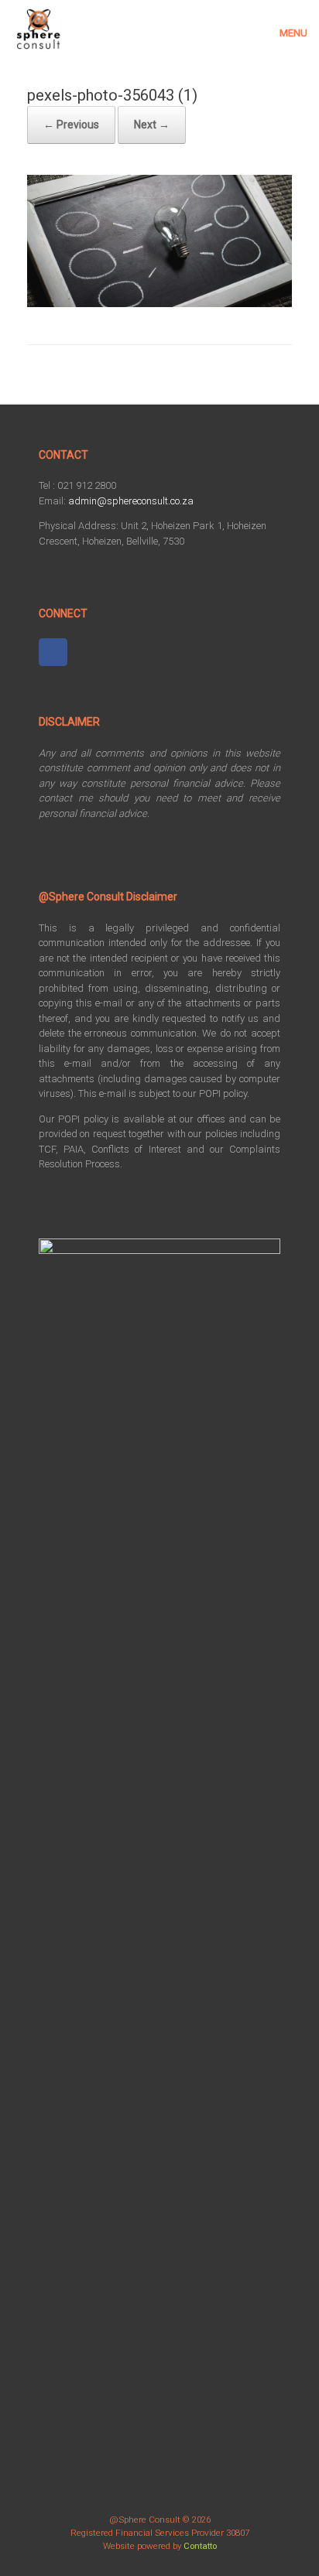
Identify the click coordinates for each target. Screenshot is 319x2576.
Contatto (200, 2546)
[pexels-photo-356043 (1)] (159, 303)
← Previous (71, 125)
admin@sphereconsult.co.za (131, 501)
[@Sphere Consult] (39, 29)
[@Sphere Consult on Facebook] (53, 653)
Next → (152, 125)
